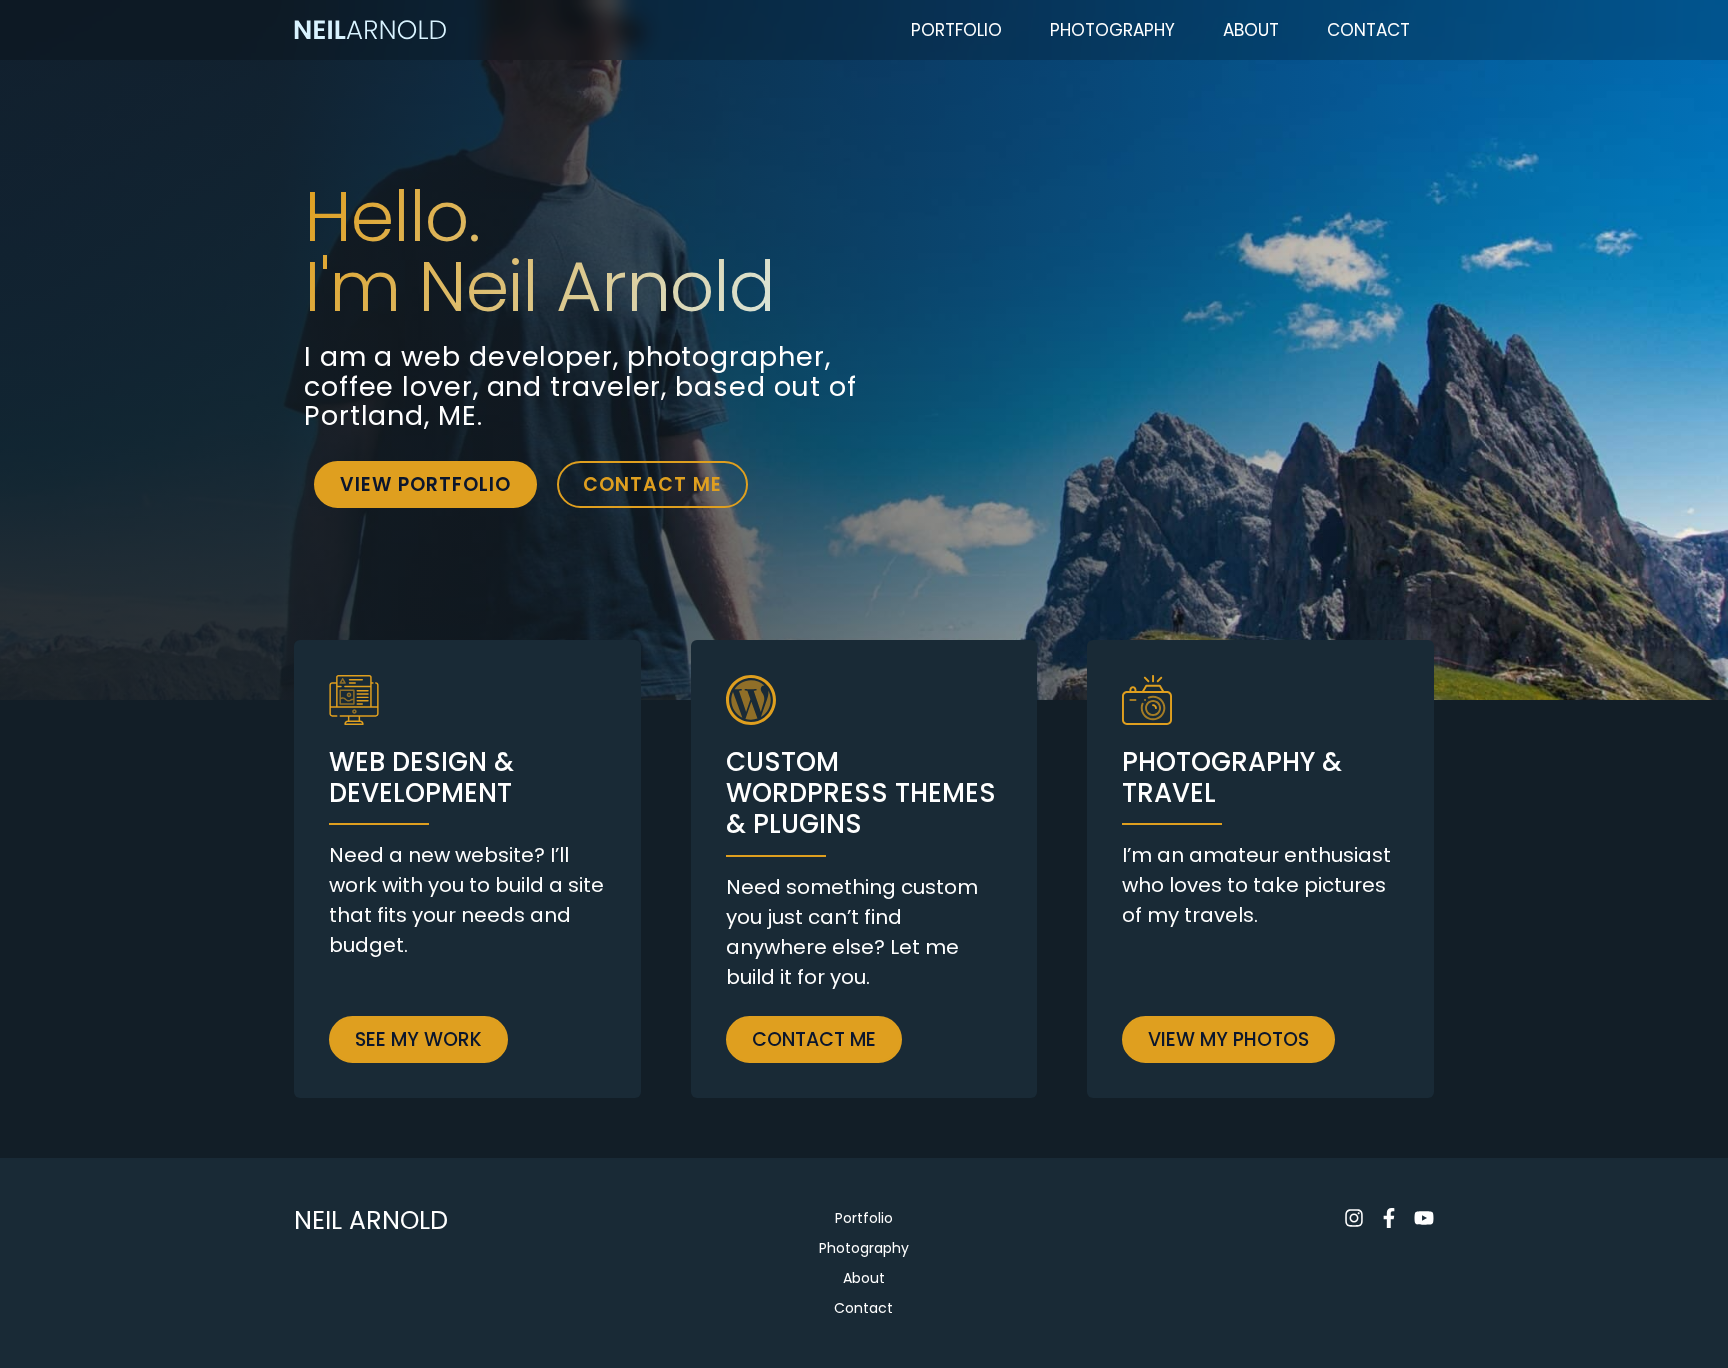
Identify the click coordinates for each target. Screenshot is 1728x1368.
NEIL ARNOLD (371, 1220)
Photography (1112, 30)
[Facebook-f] (1389, 1218)
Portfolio (956, 30)
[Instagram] (1354, 1218)
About (1251, 30)
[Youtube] (1424, 1218)
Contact (1368, 30)
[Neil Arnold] (370, 30)
